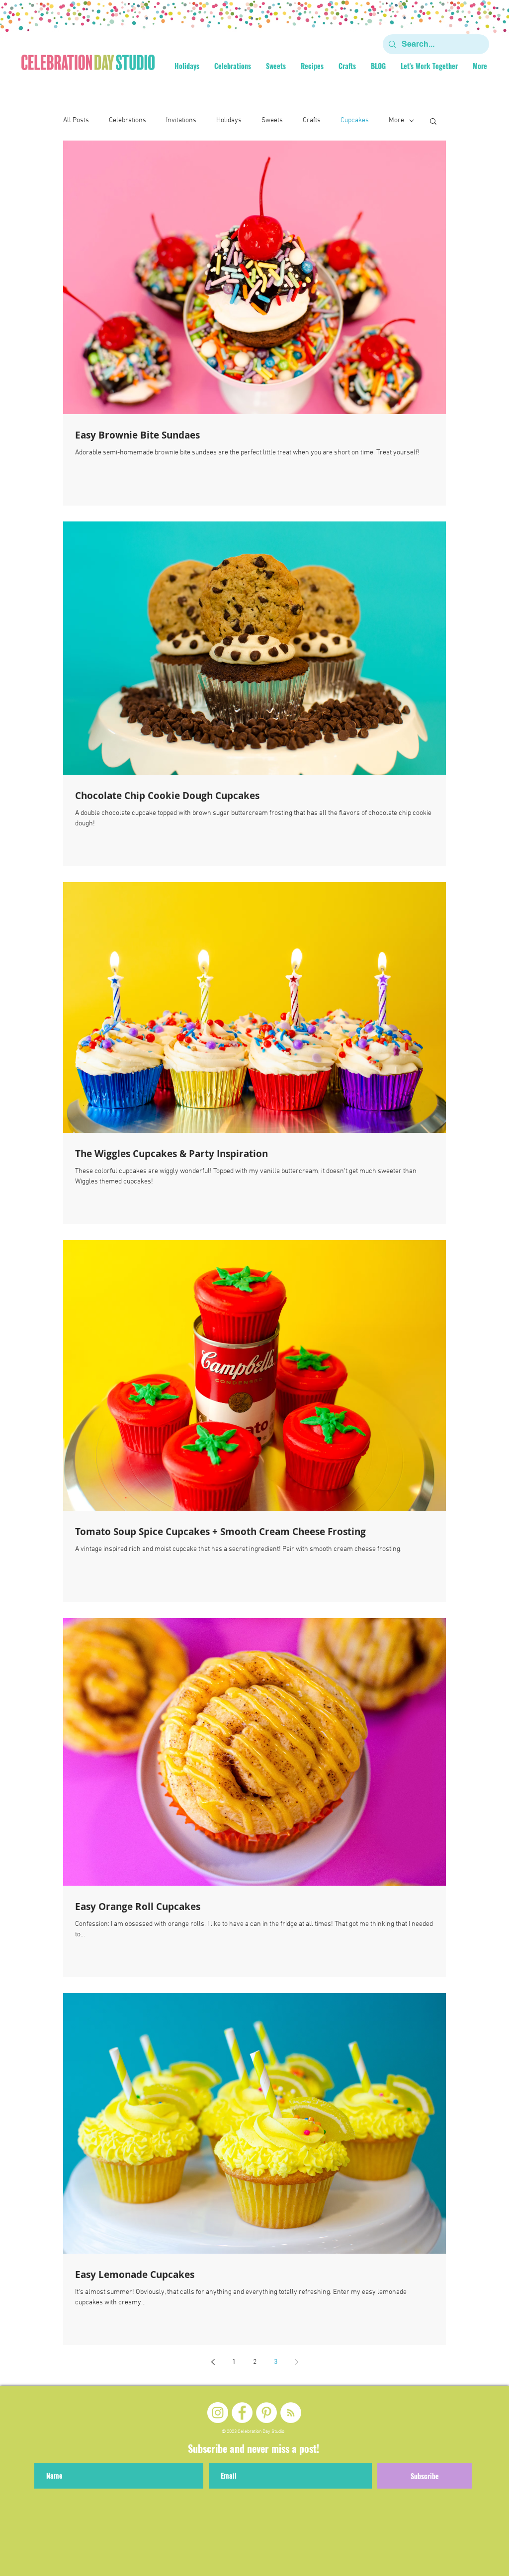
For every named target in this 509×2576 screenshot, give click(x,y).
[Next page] (296, 2362)
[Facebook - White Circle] (242, 2413)
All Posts (76, 120)
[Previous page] (213, 2362)
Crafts (312, 120)
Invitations (181, 120)
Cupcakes (355, 120)
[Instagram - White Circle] (218, 2413)
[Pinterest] (266, 2413)
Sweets (272, 120)
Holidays (229, 120)
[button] (433, 122)
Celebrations (127, 120)
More (396, 120)
